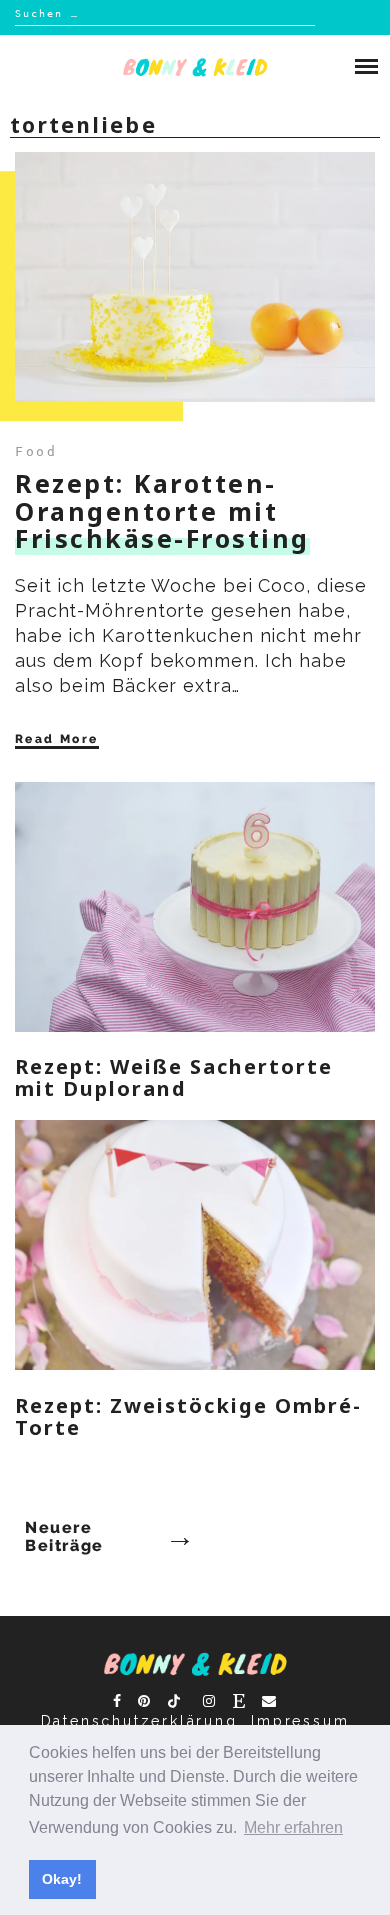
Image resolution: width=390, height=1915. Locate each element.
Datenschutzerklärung (139, 1721)
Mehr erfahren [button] (293, 1827)
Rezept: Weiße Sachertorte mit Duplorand (174, 1077)
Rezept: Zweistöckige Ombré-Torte (188, 1416)
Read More (57, 739)
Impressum (300, 1721)
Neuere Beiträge (64, 1537)
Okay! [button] (62, 1879)
